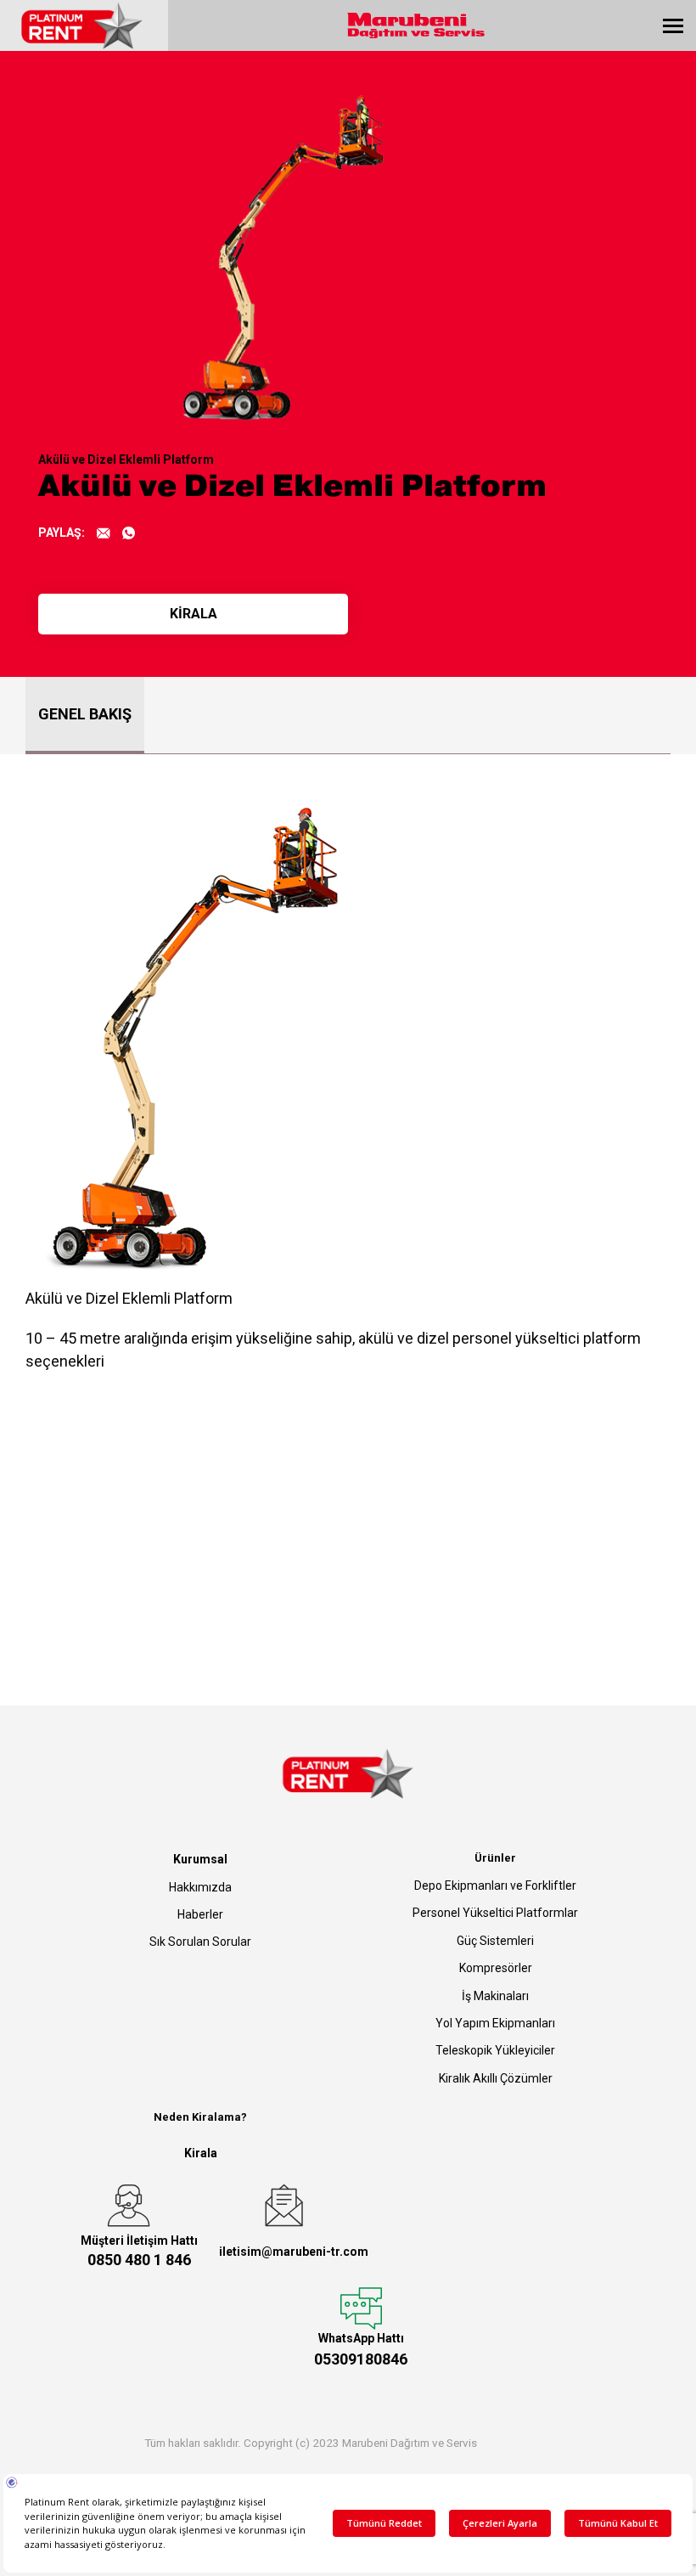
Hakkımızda (200, 1887)
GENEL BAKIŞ (85, 714)
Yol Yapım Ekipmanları (495, 2023)
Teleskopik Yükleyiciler (495, 2050)
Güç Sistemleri (495, 1941)
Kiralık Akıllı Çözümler (496, 2078)
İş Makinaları (495, 1996)
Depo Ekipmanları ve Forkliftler (495, 1885)
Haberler (200, 1914)
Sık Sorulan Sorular (200, 1942)
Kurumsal (200, 1859)
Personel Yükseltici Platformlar (495, 1913)
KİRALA (194, 614)
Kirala (201, 2153)
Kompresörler (496, 1968)
